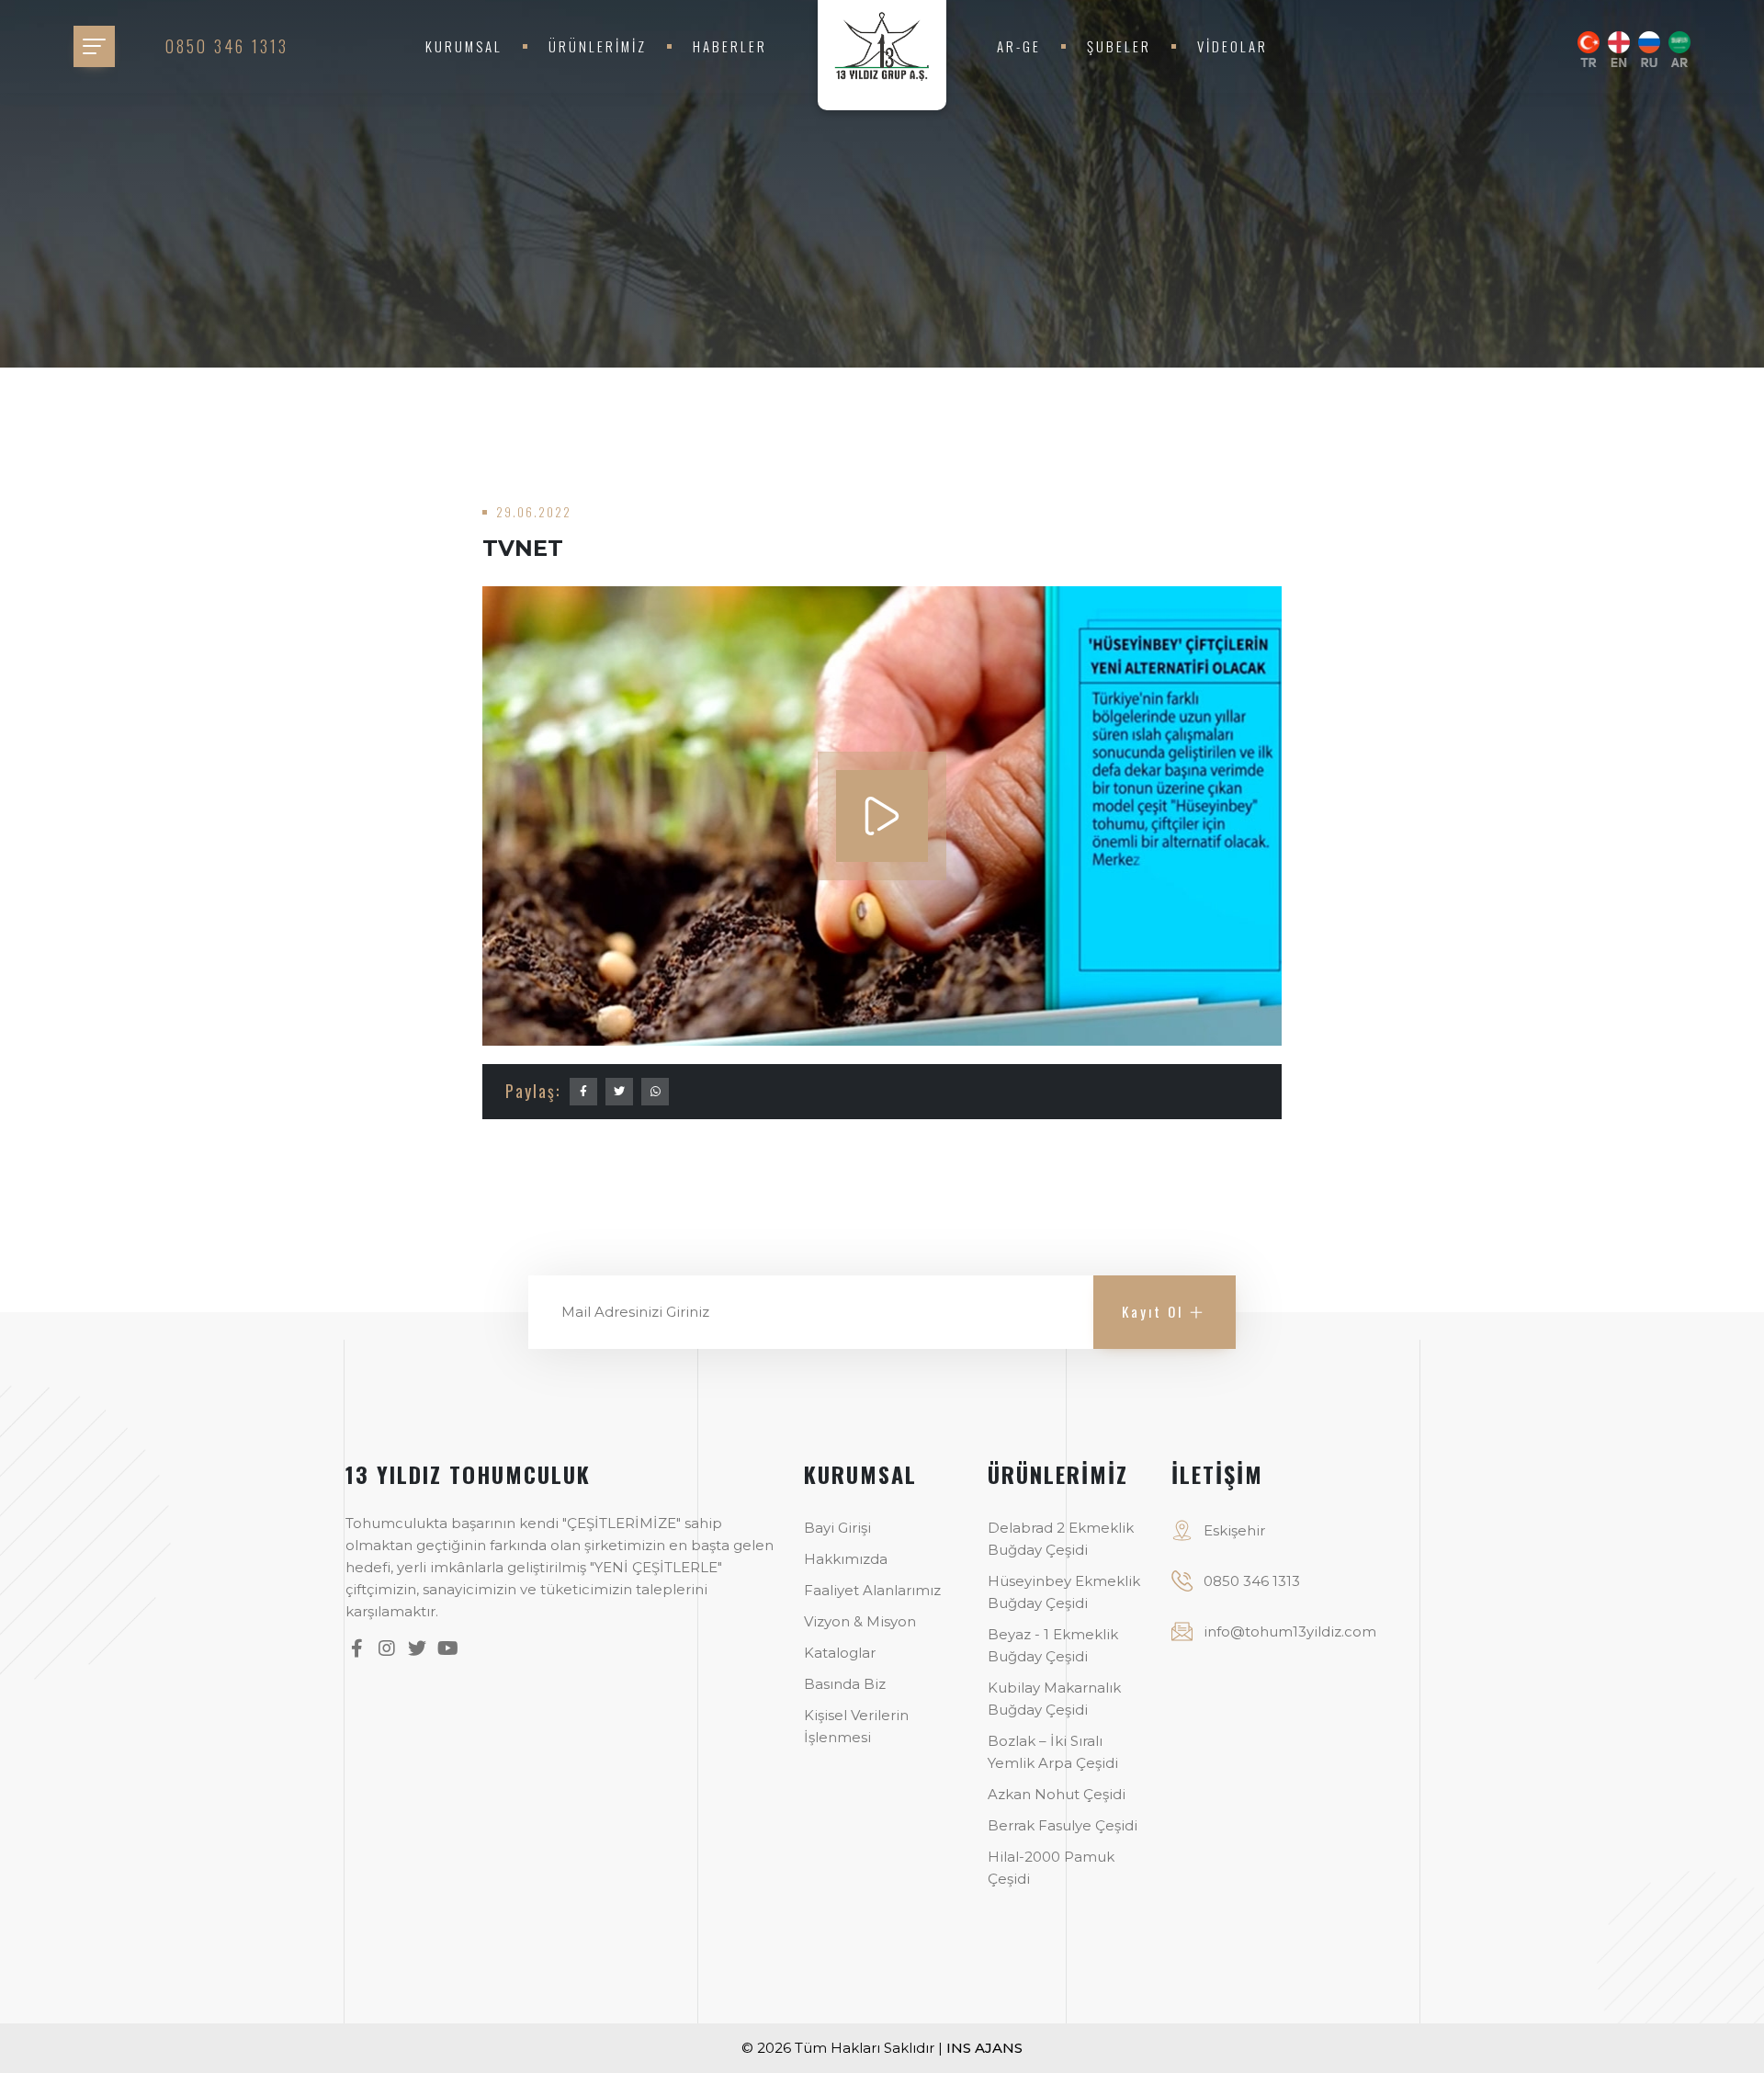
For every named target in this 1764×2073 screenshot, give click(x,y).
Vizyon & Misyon (860, 1621)
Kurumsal (464, 46)
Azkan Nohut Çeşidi (1057, 1794)
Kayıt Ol (1153, 1311)
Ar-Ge (1019, 46)
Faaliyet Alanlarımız (872, 1590)
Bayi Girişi (837, 1528)
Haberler (730, 46)
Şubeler (1119, 46)
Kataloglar (840, 1653)
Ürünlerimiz (598, 46)
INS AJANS (984, 2048)
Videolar (1233, 46)
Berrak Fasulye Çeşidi (1063, 1825)
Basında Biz (845, 1684)
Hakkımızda (846, 1559)
